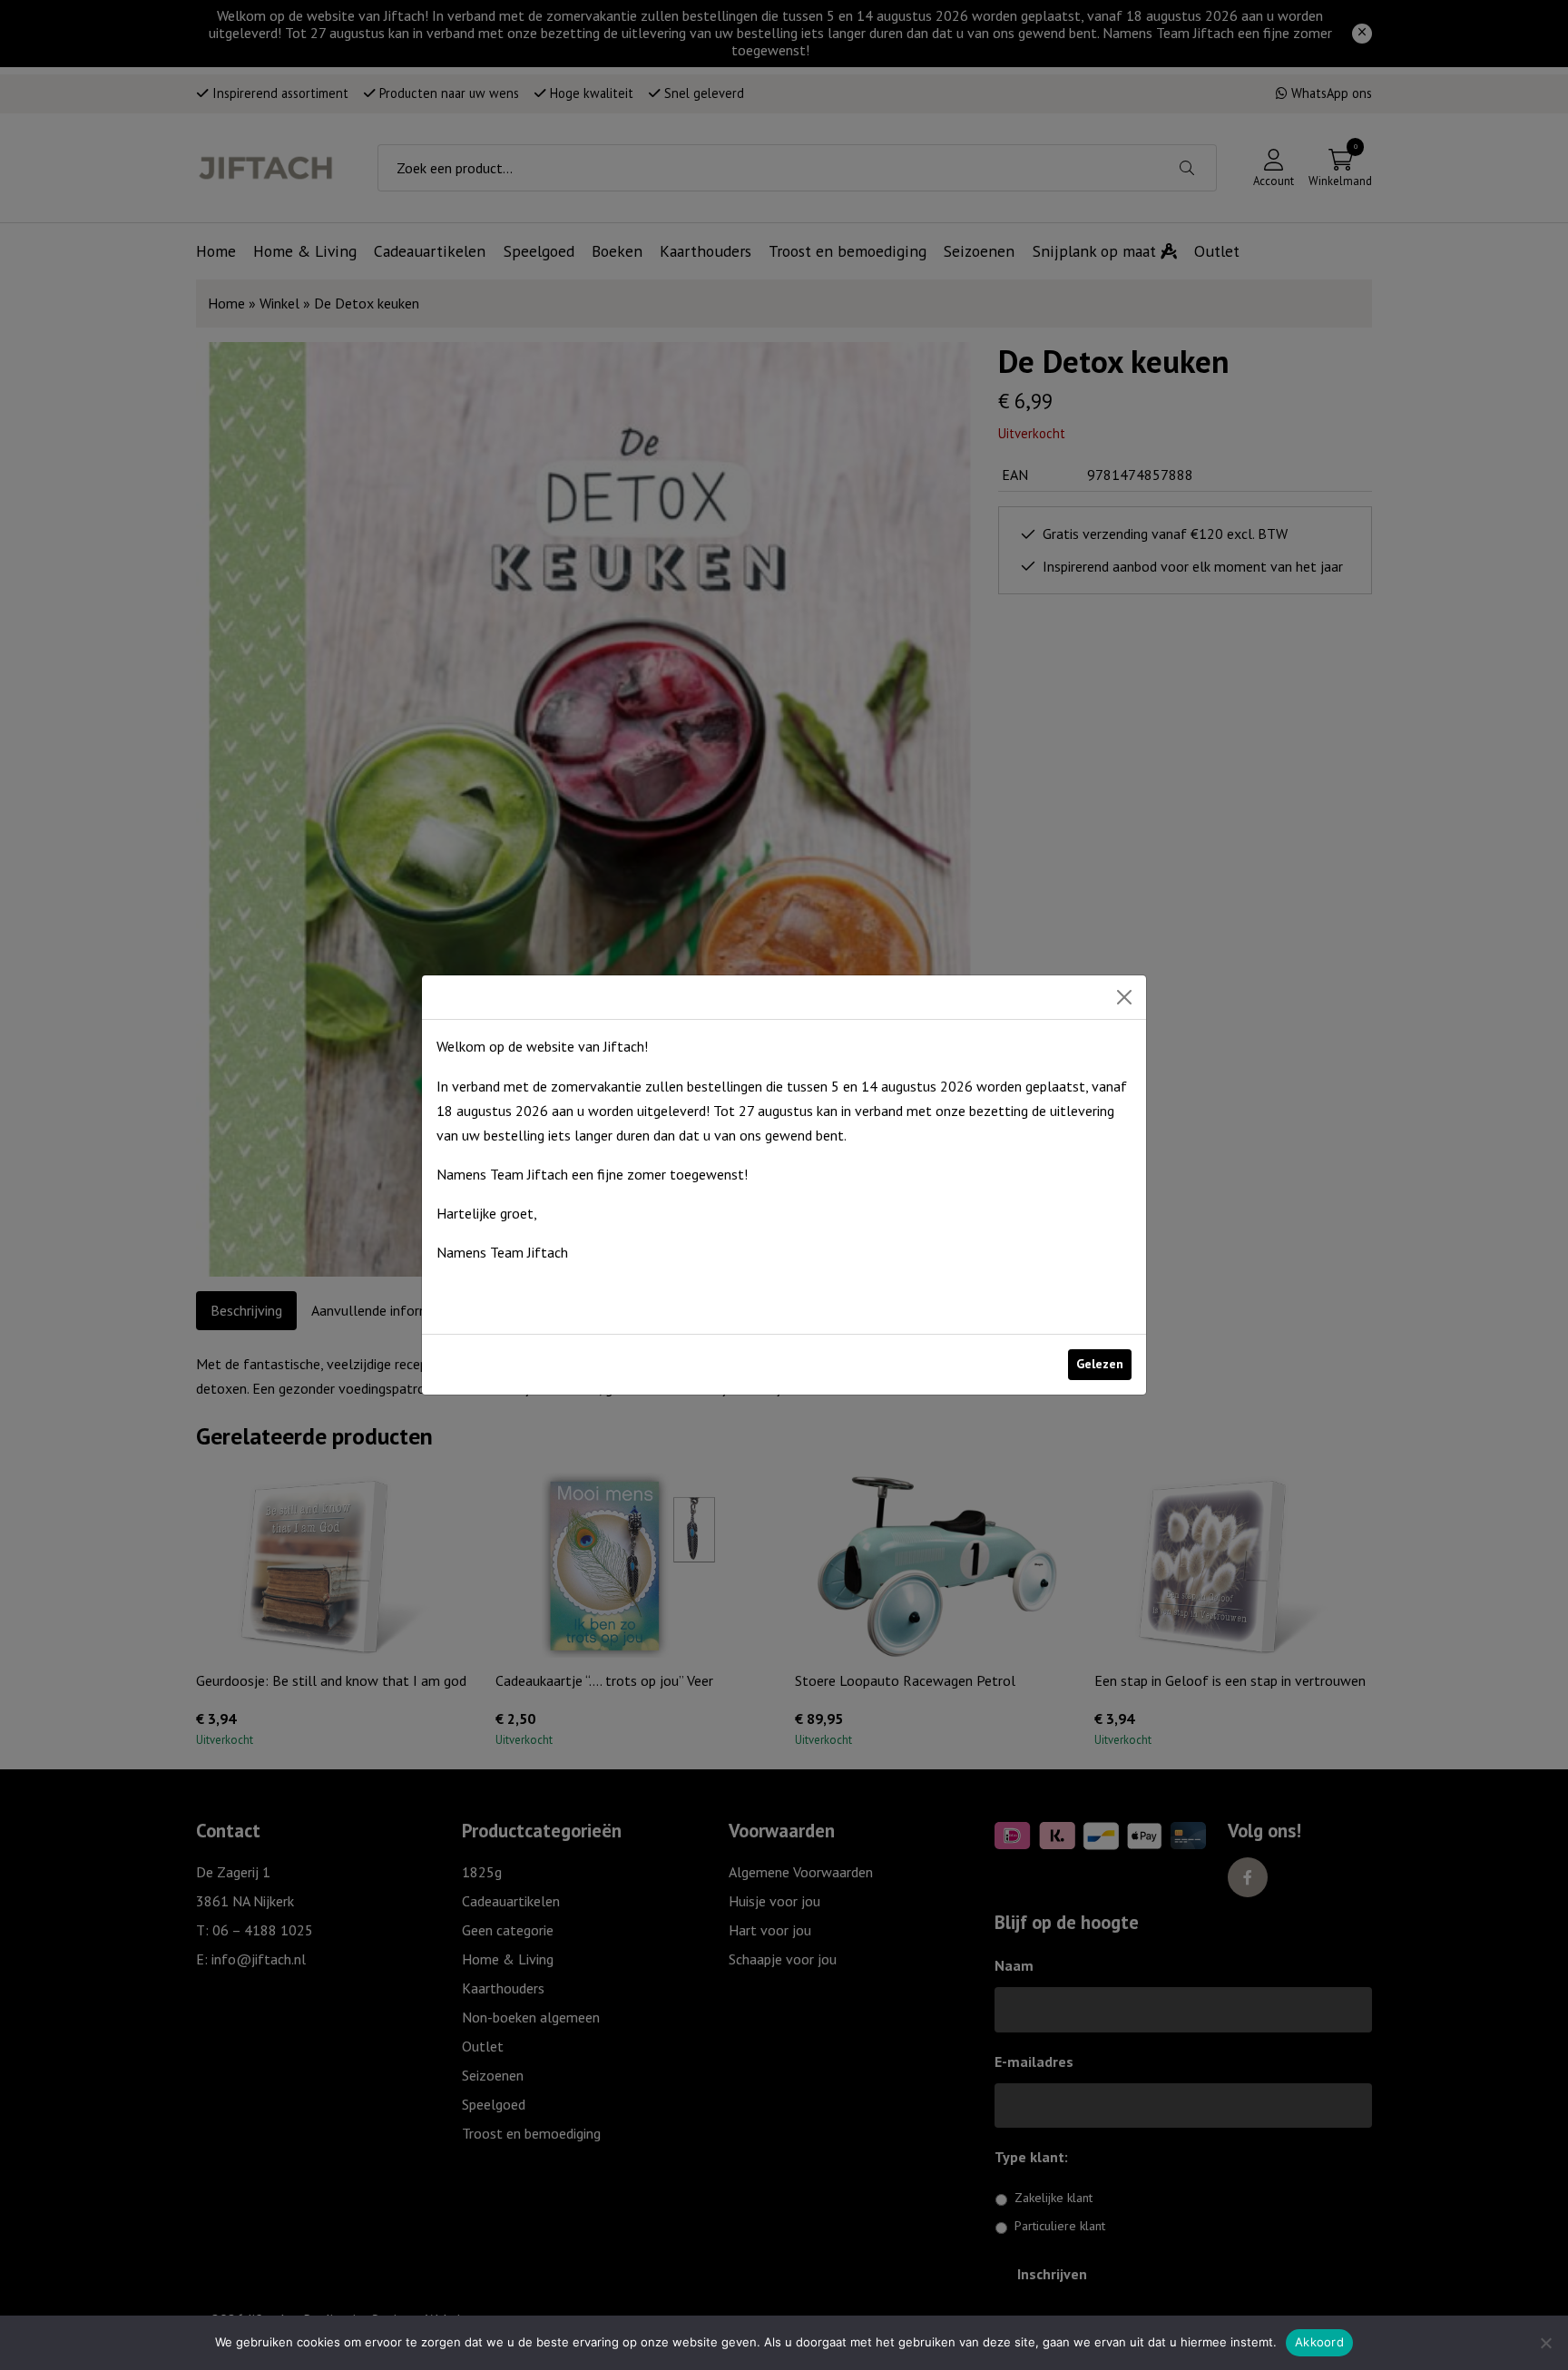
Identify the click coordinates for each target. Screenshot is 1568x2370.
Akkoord (1319, 2342)
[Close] (1124, 997)
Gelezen (1100, 1364)
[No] (1545, 2343)
